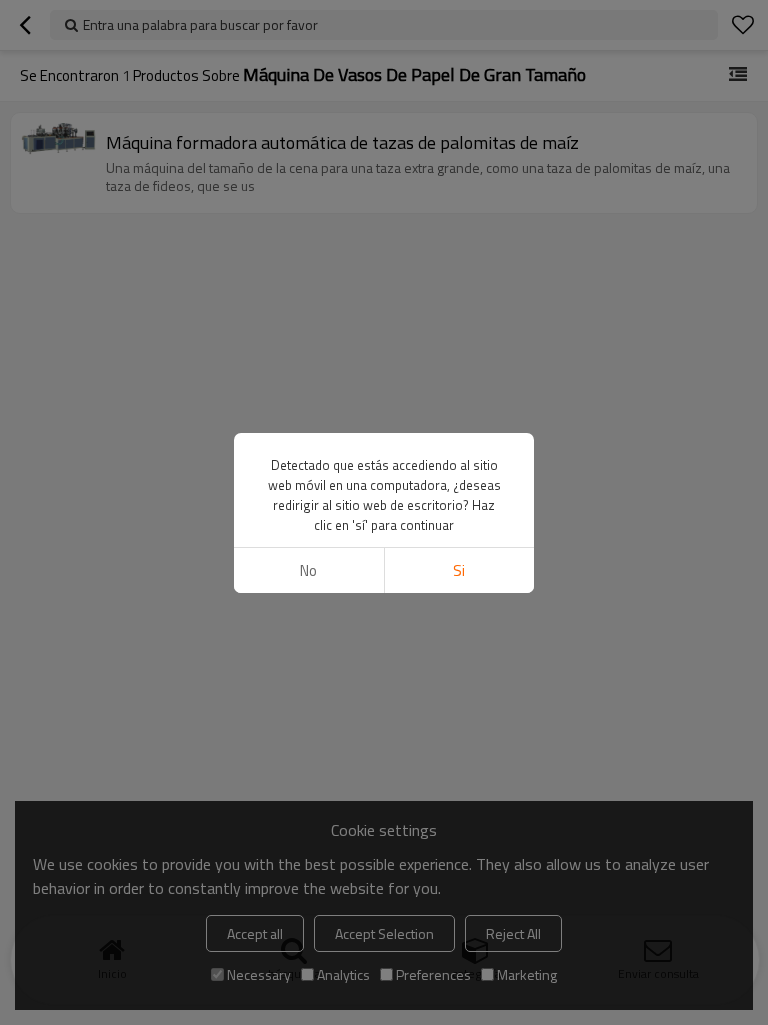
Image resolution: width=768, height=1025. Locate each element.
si (459, 570)
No (308, 570)
